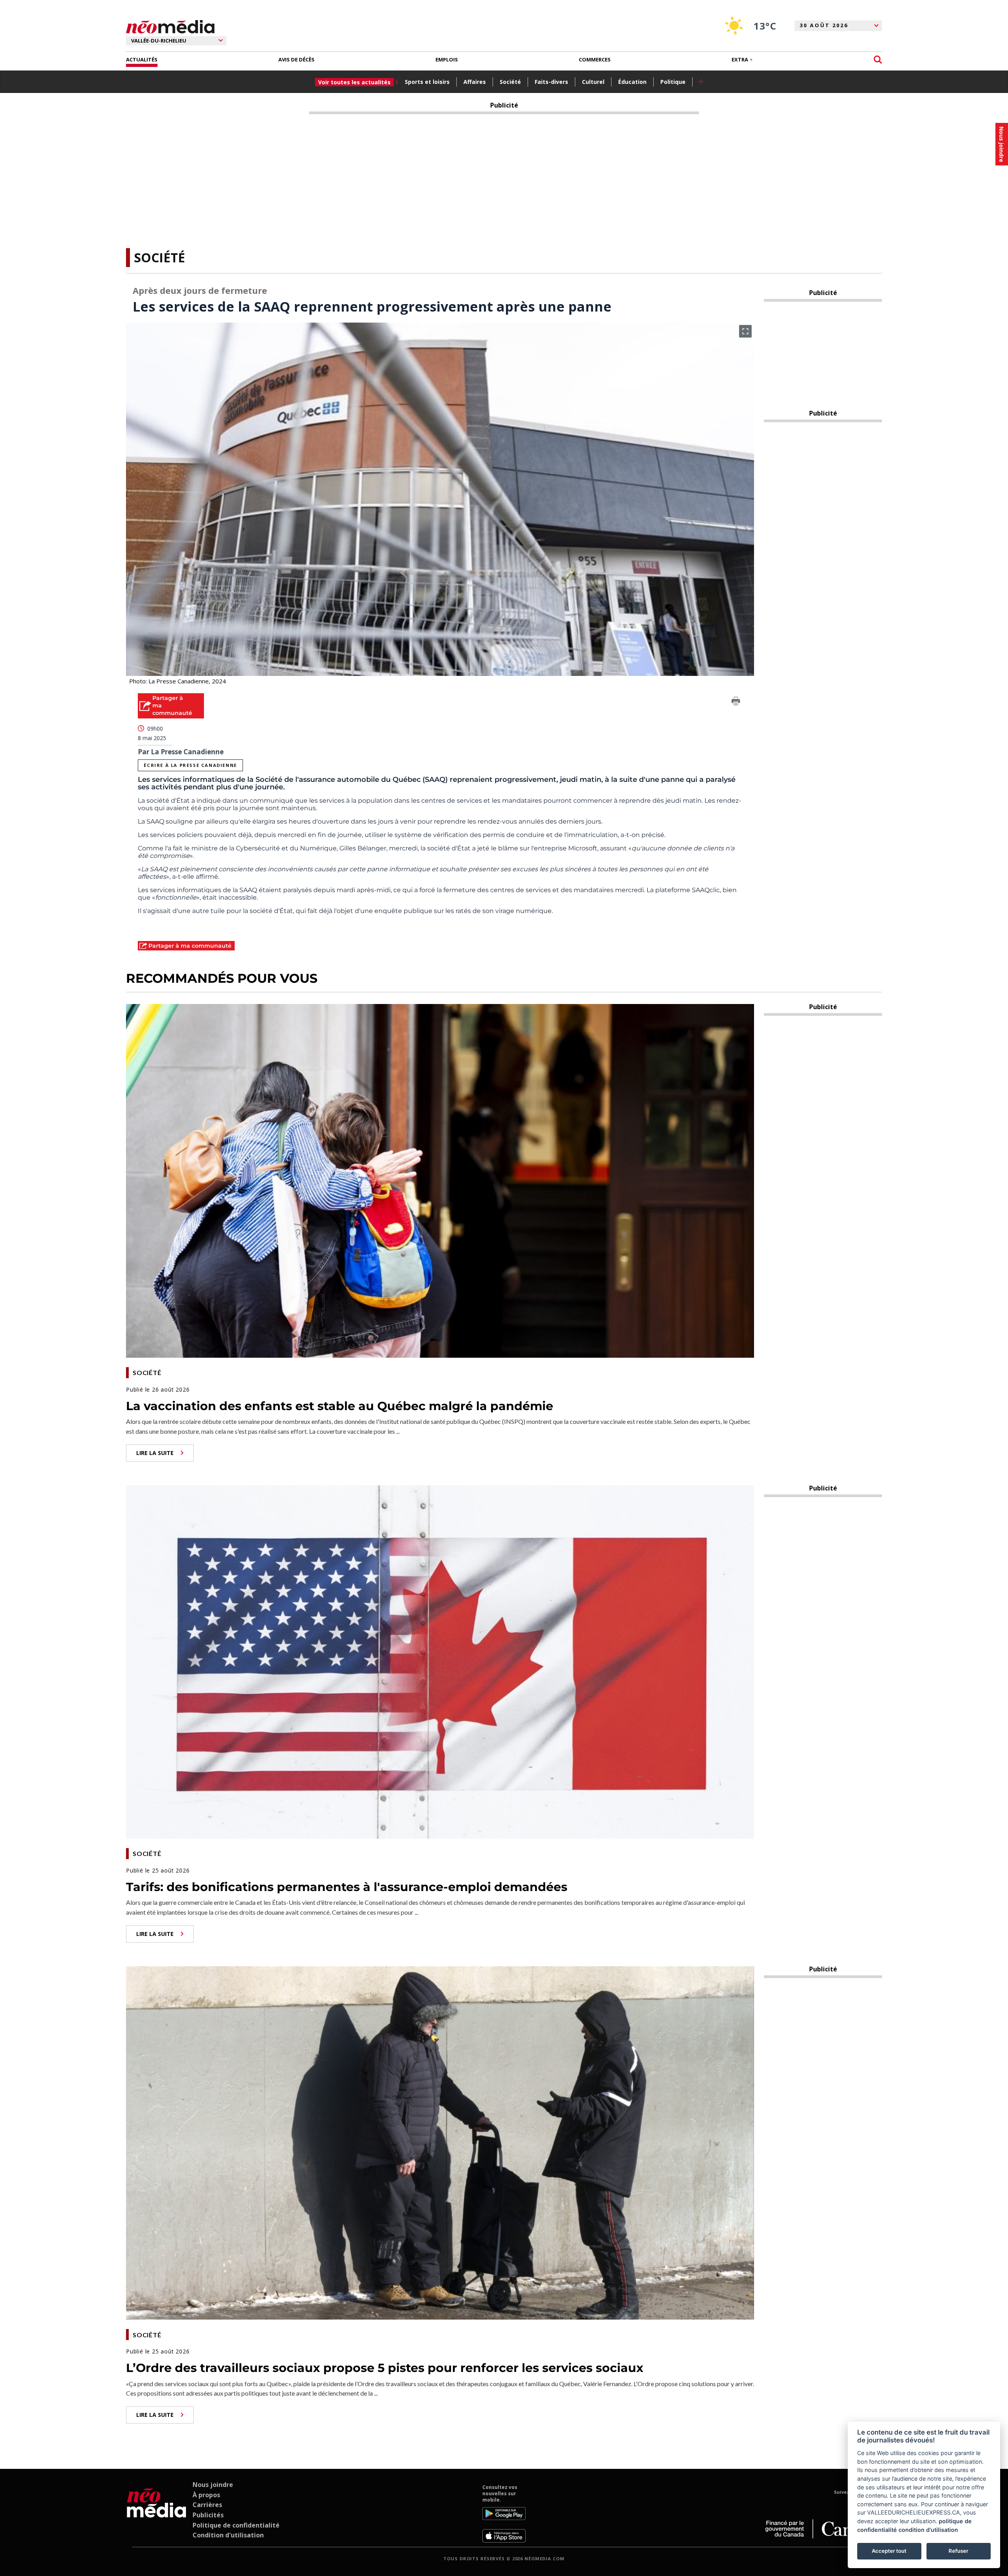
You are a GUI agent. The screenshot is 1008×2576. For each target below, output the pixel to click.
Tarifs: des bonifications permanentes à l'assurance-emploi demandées (347, 1887)
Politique (673, 82)
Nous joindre (213, 2485)
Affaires (475, 82)
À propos (206, 2495)
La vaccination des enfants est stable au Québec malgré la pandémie (340, 1406)
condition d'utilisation (928, 2530)
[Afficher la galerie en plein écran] (745, 331)
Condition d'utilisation (228, 2535)
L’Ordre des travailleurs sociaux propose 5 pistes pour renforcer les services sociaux (385, 2368)
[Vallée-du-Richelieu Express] (157, 2513)
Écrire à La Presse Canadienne (190, 765)
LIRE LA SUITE (155, 1453)
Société (510, 82)
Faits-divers (551, 82)
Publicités (208, 2515)
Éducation (632, 82)
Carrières (207, 2505)
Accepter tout (889, 2551)
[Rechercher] (878, 60)
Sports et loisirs (427, 82)
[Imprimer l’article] (736, 702)
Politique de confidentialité (236, 2525)
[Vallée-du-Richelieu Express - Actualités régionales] (170, 27)
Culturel (593, 82)
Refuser (958, 2551)
